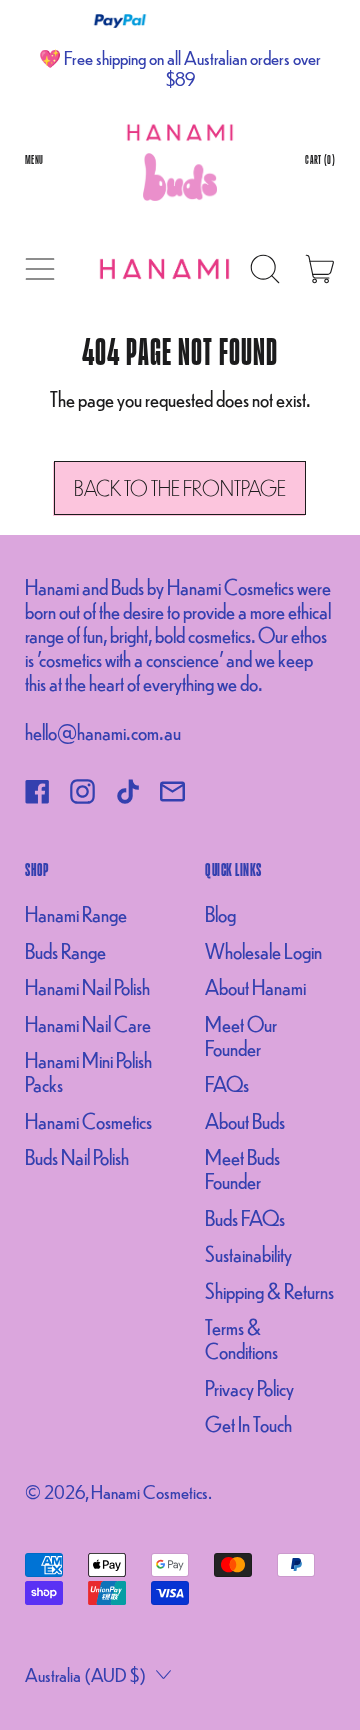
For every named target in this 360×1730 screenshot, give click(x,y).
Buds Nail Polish (77, 1156)
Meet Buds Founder (242, 1168)
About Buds (245, 1120)
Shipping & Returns (269, 1290)
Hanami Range (76, 913)
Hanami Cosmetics (88, 1120)
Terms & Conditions (241, 1338)
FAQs (227, 1083)
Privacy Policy (249, 1387)
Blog (220, 913)
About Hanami (255, 986)
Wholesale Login (263, 950)
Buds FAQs (245, 1217)
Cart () (319, 163)
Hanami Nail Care (88, 1023)
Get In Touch (248, 1423)
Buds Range (65, 950)
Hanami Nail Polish (87, 986)
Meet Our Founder (241, 1035)
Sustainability (248, 1253)
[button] (265, 269)
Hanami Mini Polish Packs (88, 1071)
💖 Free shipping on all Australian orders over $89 (180, 68)
